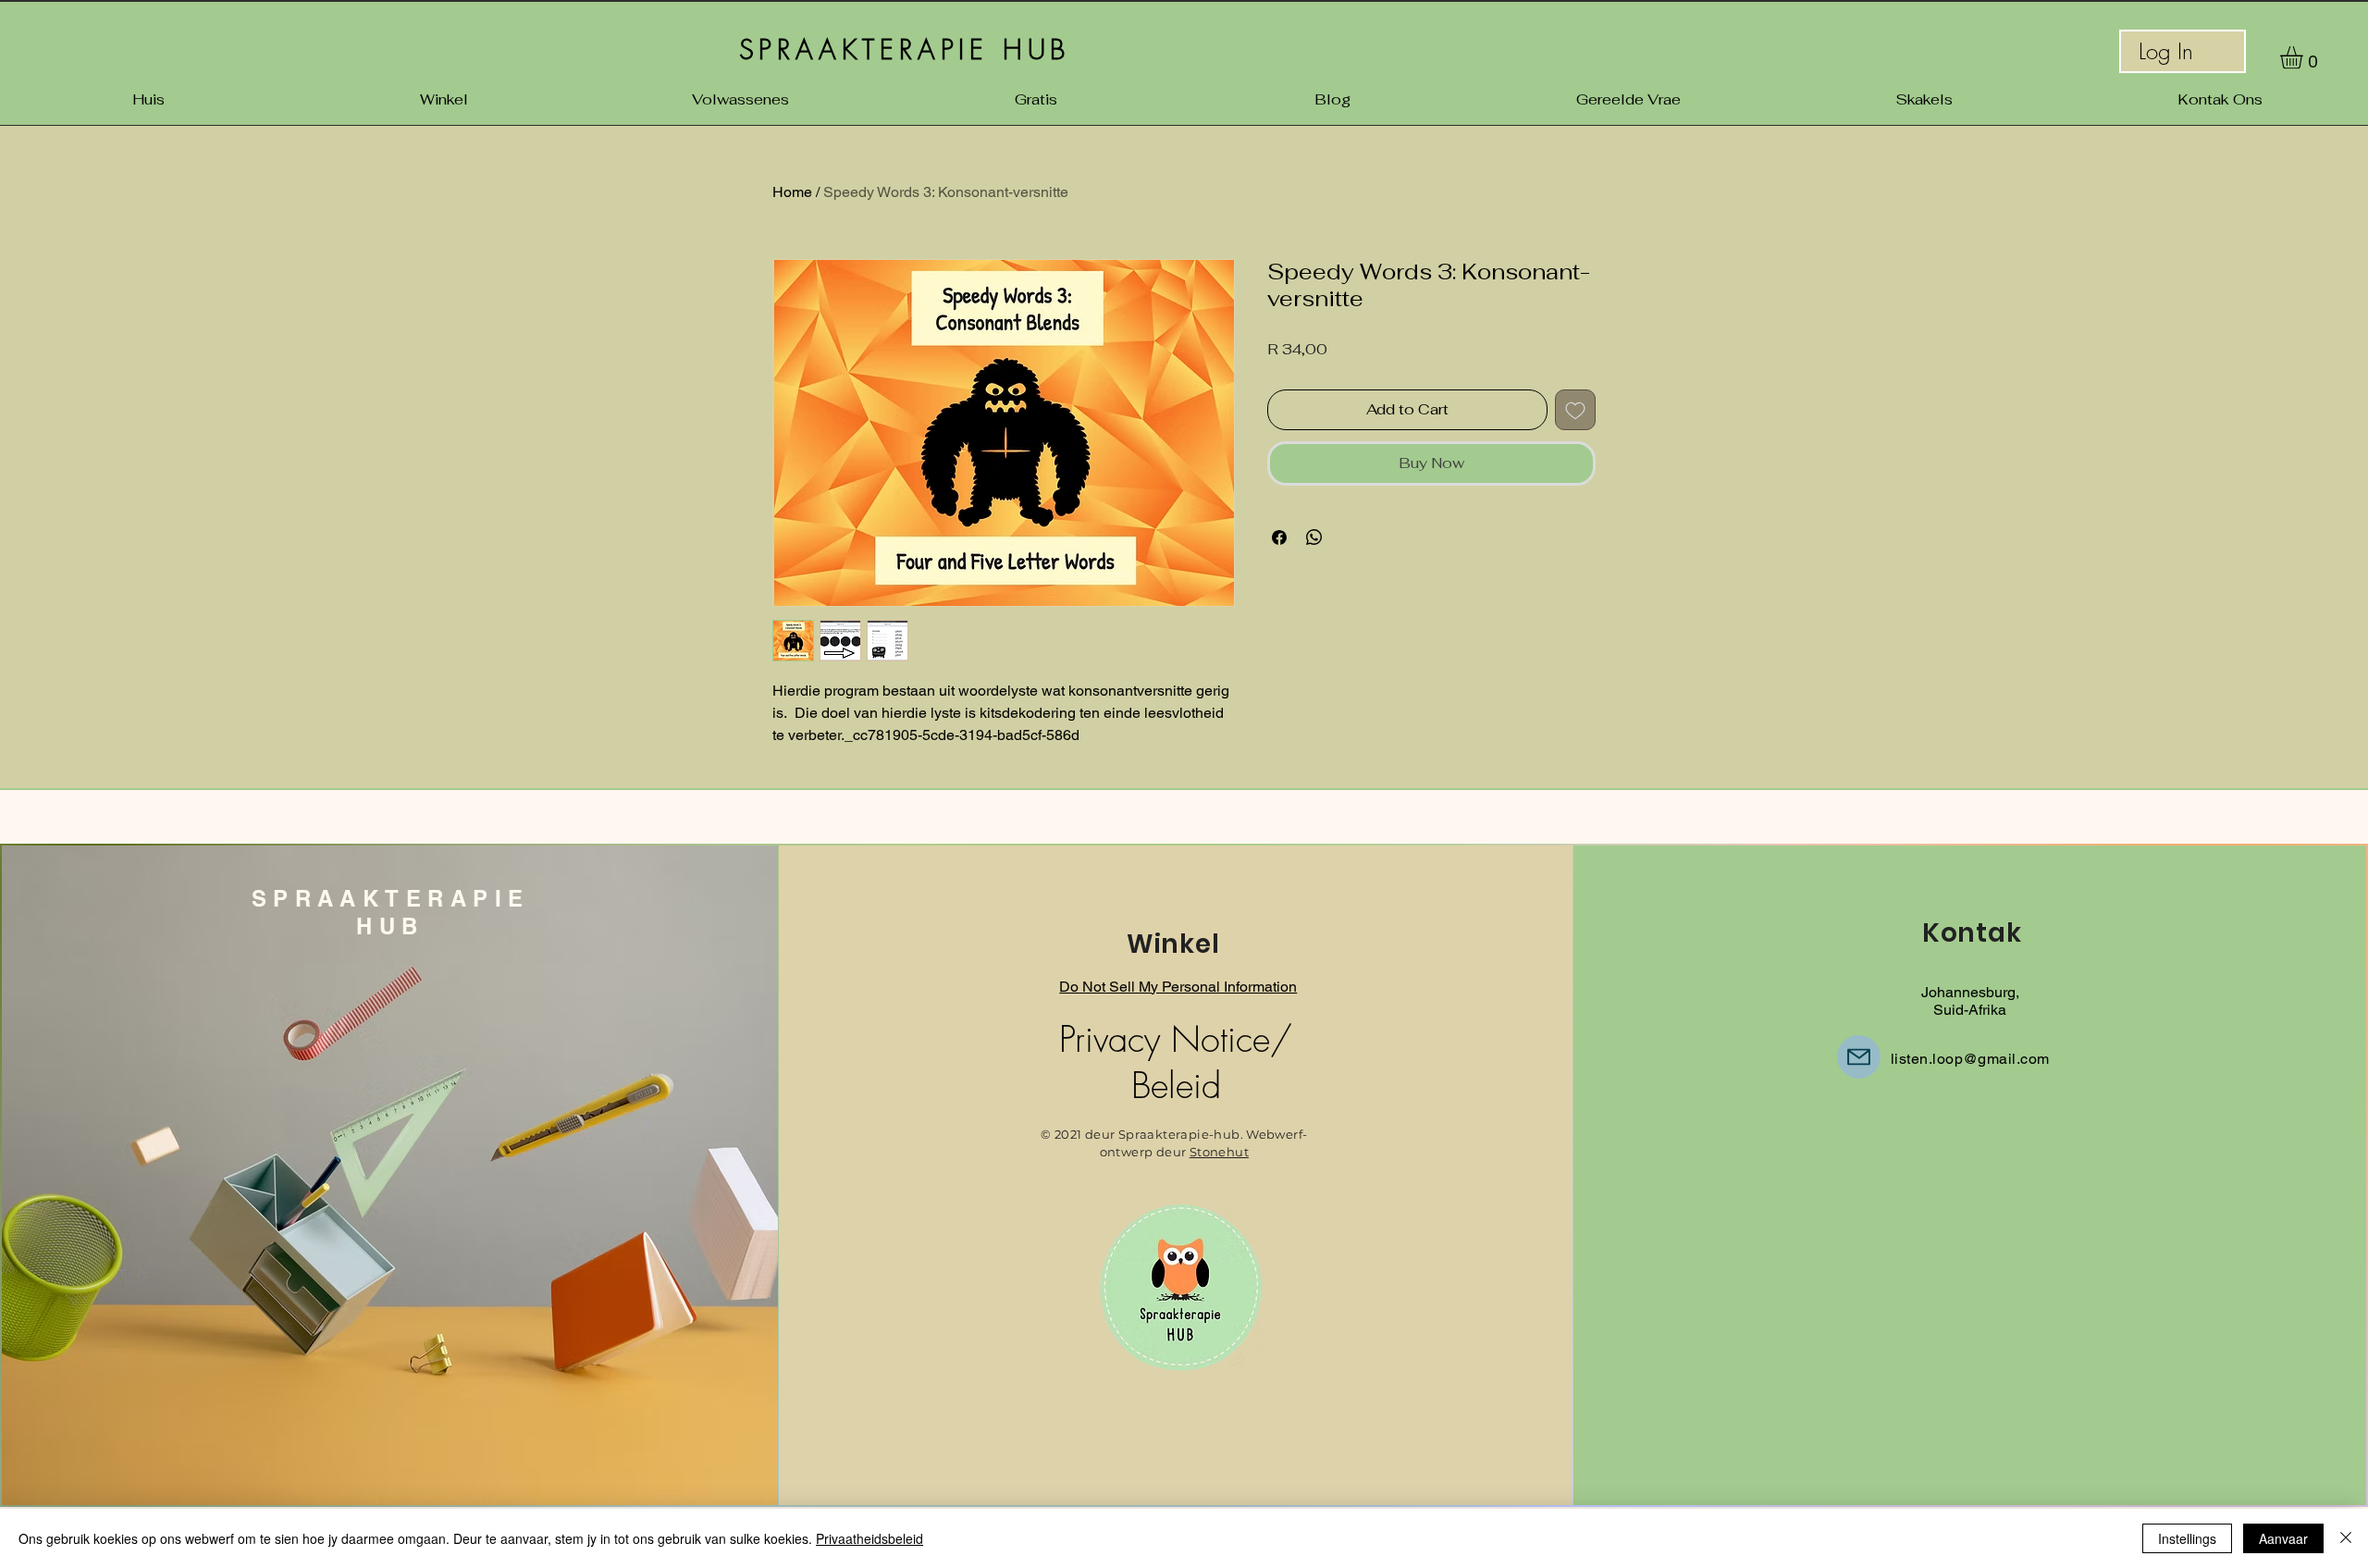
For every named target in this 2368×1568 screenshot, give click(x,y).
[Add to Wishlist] (1575, 410)
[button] (2305, 57)
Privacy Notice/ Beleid (1176, 1062)
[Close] (2346, 1538)
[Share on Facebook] (1279, 537)
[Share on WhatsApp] (1314, 537)
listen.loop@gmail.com (1970, 1059)
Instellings (2187, 1538)
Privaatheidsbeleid (869, 1538)
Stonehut (1219, 1152)
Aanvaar (2283, 1538)
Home (792, 192)
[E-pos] (1859, 1057)
